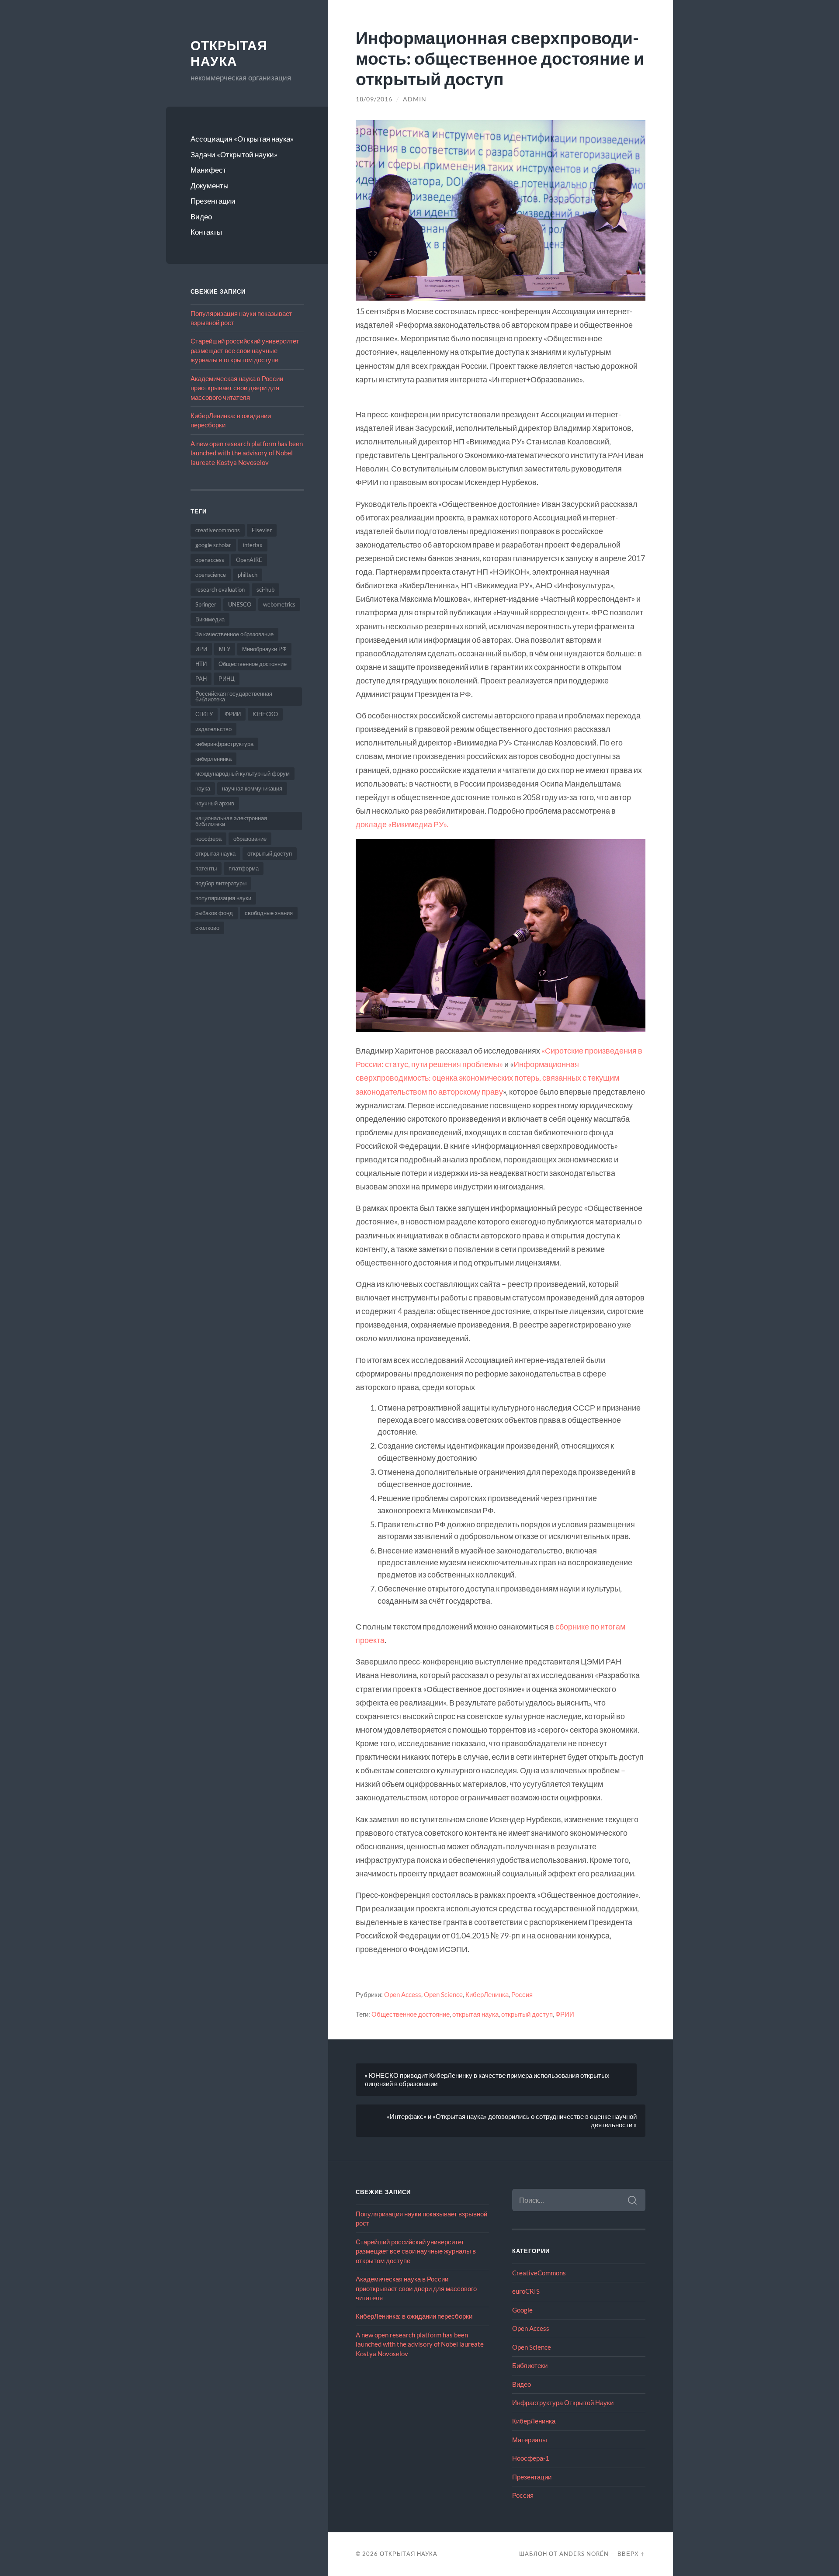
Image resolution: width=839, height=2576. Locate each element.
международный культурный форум (243, 773)
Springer (206, 604)
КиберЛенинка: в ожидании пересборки (414, 2316)
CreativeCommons (539, 2273)
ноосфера (208, 839)
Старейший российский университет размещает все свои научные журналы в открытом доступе (245, 350)
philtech (248, 575)
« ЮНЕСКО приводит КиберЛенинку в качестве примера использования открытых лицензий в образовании (487, 2079)
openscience (211, 575)
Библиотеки (530, 2365)
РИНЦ (227, 679)
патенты (206, 868)
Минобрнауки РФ (264, 649)
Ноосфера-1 (531, 2458)
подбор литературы (221, 883)
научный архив (215, 803)
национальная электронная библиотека (231, 821)
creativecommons (218, 530)
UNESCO (240, 604)
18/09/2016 (374, 99)
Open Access (403, 1994)
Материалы (530, 2440)
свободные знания (269, 913)
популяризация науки (223, 898)
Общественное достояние (253, 664)
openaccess (210, 560)
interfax (253, 545)
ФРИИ (233, 714)
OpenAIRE (249, 560)
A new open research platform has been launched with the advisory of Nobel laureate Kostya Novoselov (247, 453)
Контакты (206, 232)
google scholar (213, 545)
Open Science (443, 1994)
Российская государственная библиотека (234, 696)
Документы (210, 185)
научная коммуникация (252, 788)
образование (250, 839)
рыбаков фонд (214, 913)
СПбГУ (204, 714)
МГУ (225, 649)
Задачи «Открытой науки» (234, 154)
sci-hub (265, 589)
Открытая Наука (229, 54)
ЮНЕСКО (265, 714)
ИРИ (201, 649)
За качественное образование (234, 634)
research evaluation (220, 589)
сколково (207, 928)
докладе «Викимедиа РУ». (402, 824)
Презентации (213, 201)
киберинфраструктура (224, 744)
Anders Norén (584, 2554)
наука (203, 788)
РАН (201, 679)
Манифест (208, 170)
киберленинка (213, 759)
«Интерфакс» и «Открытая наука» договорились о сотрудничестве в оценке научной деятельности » (512, 2120)
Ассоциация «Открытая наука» (242, 139)
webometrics (279, 604)
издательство (213, 729)
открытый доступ (270, 853)
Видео (201, 217)
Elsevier (262, 530)
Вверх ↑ (631, 2554)
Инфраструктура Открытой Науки (563, 2403)
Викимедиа (210, 619)
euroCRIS (526, 2291)
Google (522, 2310)
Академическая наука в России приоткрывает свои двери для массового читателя (237, 388)
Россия (522, 1994)
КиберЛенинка (487, 1994)
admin (415, 99)
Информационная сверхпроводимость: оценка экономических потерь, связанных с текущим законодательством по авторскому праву (487, 1078)
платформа (244, 868)
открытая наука (215, 853)
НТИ (201, 664)
